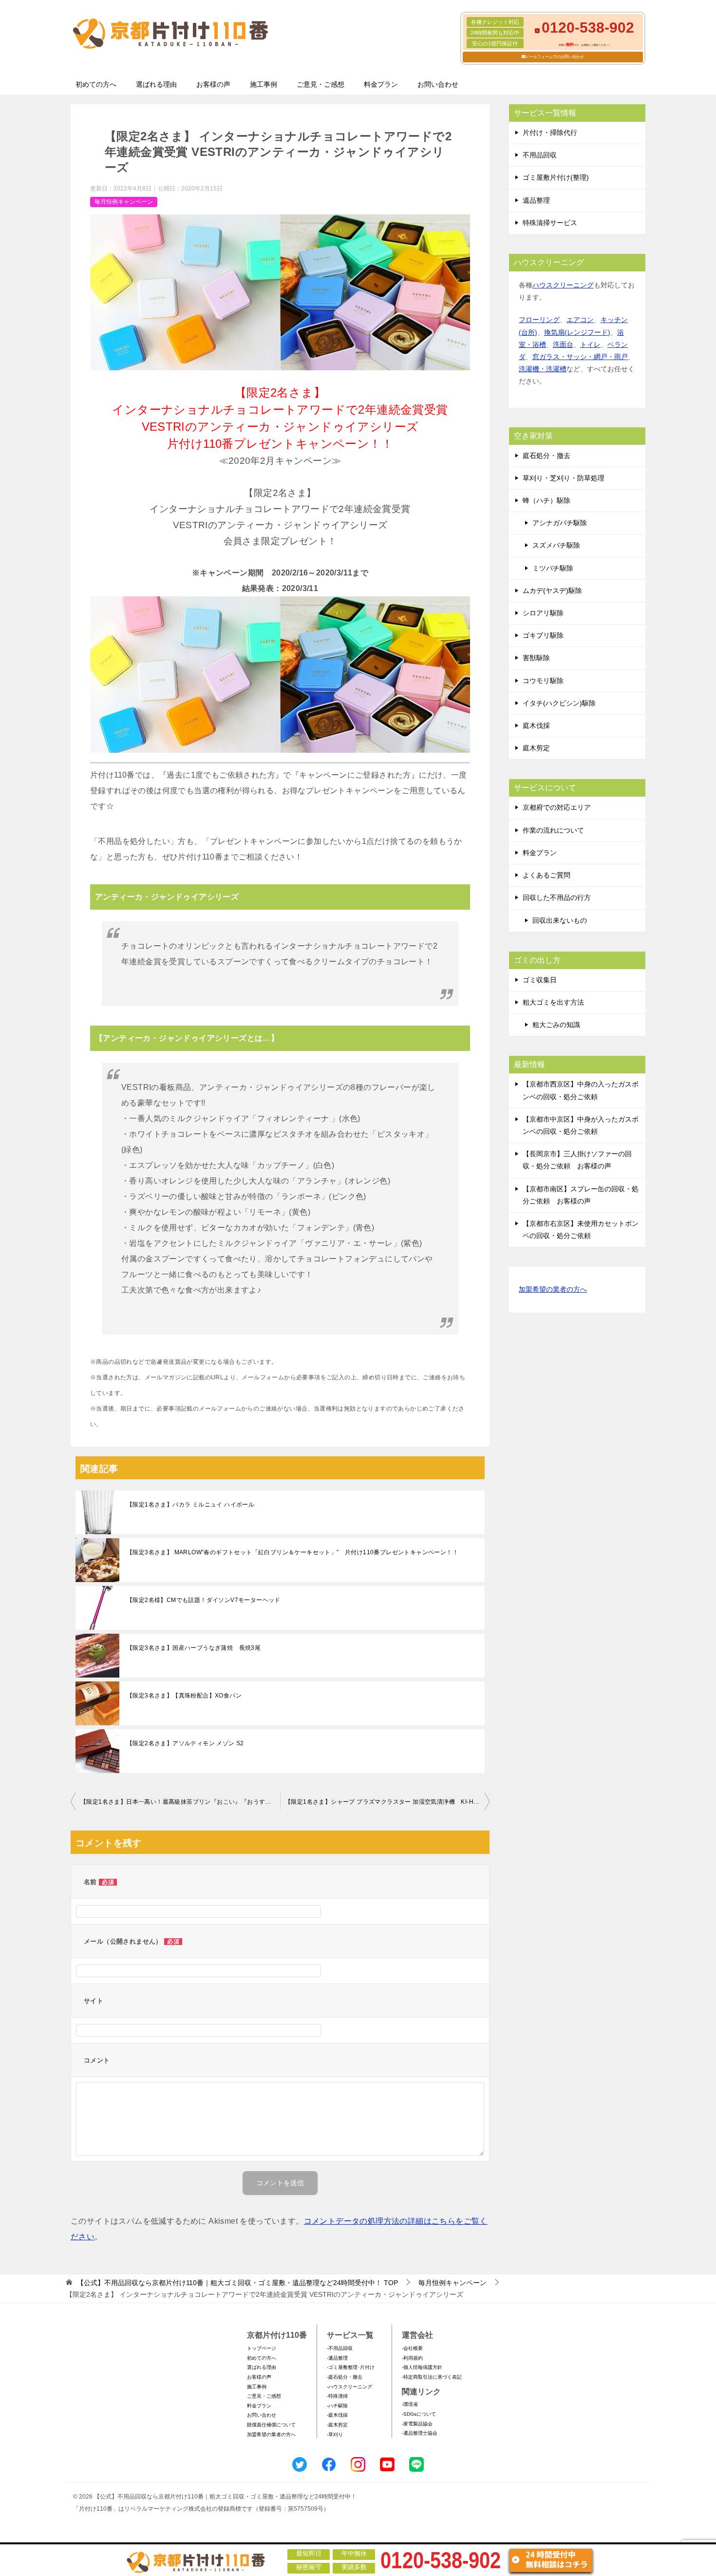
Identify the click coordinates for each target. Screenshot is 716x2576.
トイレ (590, 344)
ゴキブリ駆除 (543, 635)
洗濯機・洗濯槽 (543, 369)
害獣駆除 (536, 658)
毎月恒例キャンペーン (124, 202)
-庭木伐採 (337, 2415)
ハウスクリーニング (563, 285)
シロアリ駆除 (543, 613)
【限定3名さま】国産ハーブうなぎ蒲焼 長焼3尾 (194, 1648)
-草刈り (335, 2434)
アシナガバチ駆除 (560, 523)
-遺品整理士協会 (420, 2433)
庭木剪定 (536, 748)
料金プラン (381, 84)
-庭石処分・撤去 (345, 2377)
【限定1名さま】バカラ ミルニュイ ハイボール (190, 1505)
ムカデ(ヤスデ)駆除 (552, 591)
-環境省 (410, 2404)
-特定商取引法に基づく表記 (432, 2377)
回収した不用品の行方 (557, 897)
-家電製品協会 (417, 2424)
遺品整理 (536, 200)
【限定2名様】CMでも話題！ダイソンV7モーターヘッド (204, 1600)
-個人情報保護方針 (422, 2367)
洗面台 (563, 344)
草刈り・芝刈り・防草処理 (564, 478)
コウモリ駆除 (543, 681)
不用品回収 (540, 155)
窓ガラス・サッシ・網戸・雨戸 (580, 357)
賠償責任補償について (271, 2425)
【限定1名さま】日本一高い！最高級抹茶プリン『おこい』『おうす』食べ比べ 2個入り (180, 1802)
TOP (237, 2283)
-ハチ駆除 (337, 2406)
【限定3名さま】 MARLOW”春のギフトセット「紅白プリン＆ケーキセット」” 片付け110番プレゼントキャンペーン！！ (292, 1552)
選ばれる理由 (156, 84)
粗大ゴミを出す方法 (553, 1002)
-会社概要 (412, 2348)
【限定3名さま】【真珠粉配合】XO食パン (184, 1696)
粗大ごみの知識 (556, 1025)
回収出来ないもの (560, 920)
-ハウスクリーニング (349, 2387)
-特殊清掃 (337, 2396)
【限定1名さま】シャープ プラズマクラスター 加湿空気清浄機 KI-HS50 (385, 1802)
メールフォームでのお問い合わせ (555, 57)
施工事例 (264, 84)
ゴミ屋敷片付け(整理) (556, 177)
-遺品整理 (337, 2358)
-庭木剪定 (337, 2425)
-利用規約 (412, 2358)
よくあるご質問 (546, 875)
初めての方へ (96, 84)
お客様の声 (213, 84)
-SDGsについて (419, 2414)
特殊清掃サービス (550, 223)
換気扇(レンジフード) (577, 332)
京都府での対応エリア (557, 807)
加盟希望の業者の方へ (553, 1289)
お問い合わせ (438, 84)
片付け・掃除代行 (550, 133)
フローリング (539, 320)
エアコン (580, 320)
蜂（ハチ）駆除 (546, 500)
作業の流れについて (553, 830)
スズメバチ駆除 (556, 545)
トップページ (262, 2348)
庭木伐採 (536, 725)
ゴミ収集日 (540, 980)
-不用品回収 (340, 2348)
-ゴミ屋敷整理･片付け (351, 2367)
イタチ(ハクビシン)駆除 (559, 703)
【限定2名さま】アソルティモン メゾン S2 (185, 1743)
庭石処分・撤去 (546, 456)
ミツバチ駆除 (553, 568)
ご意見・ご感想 (320, 84)
